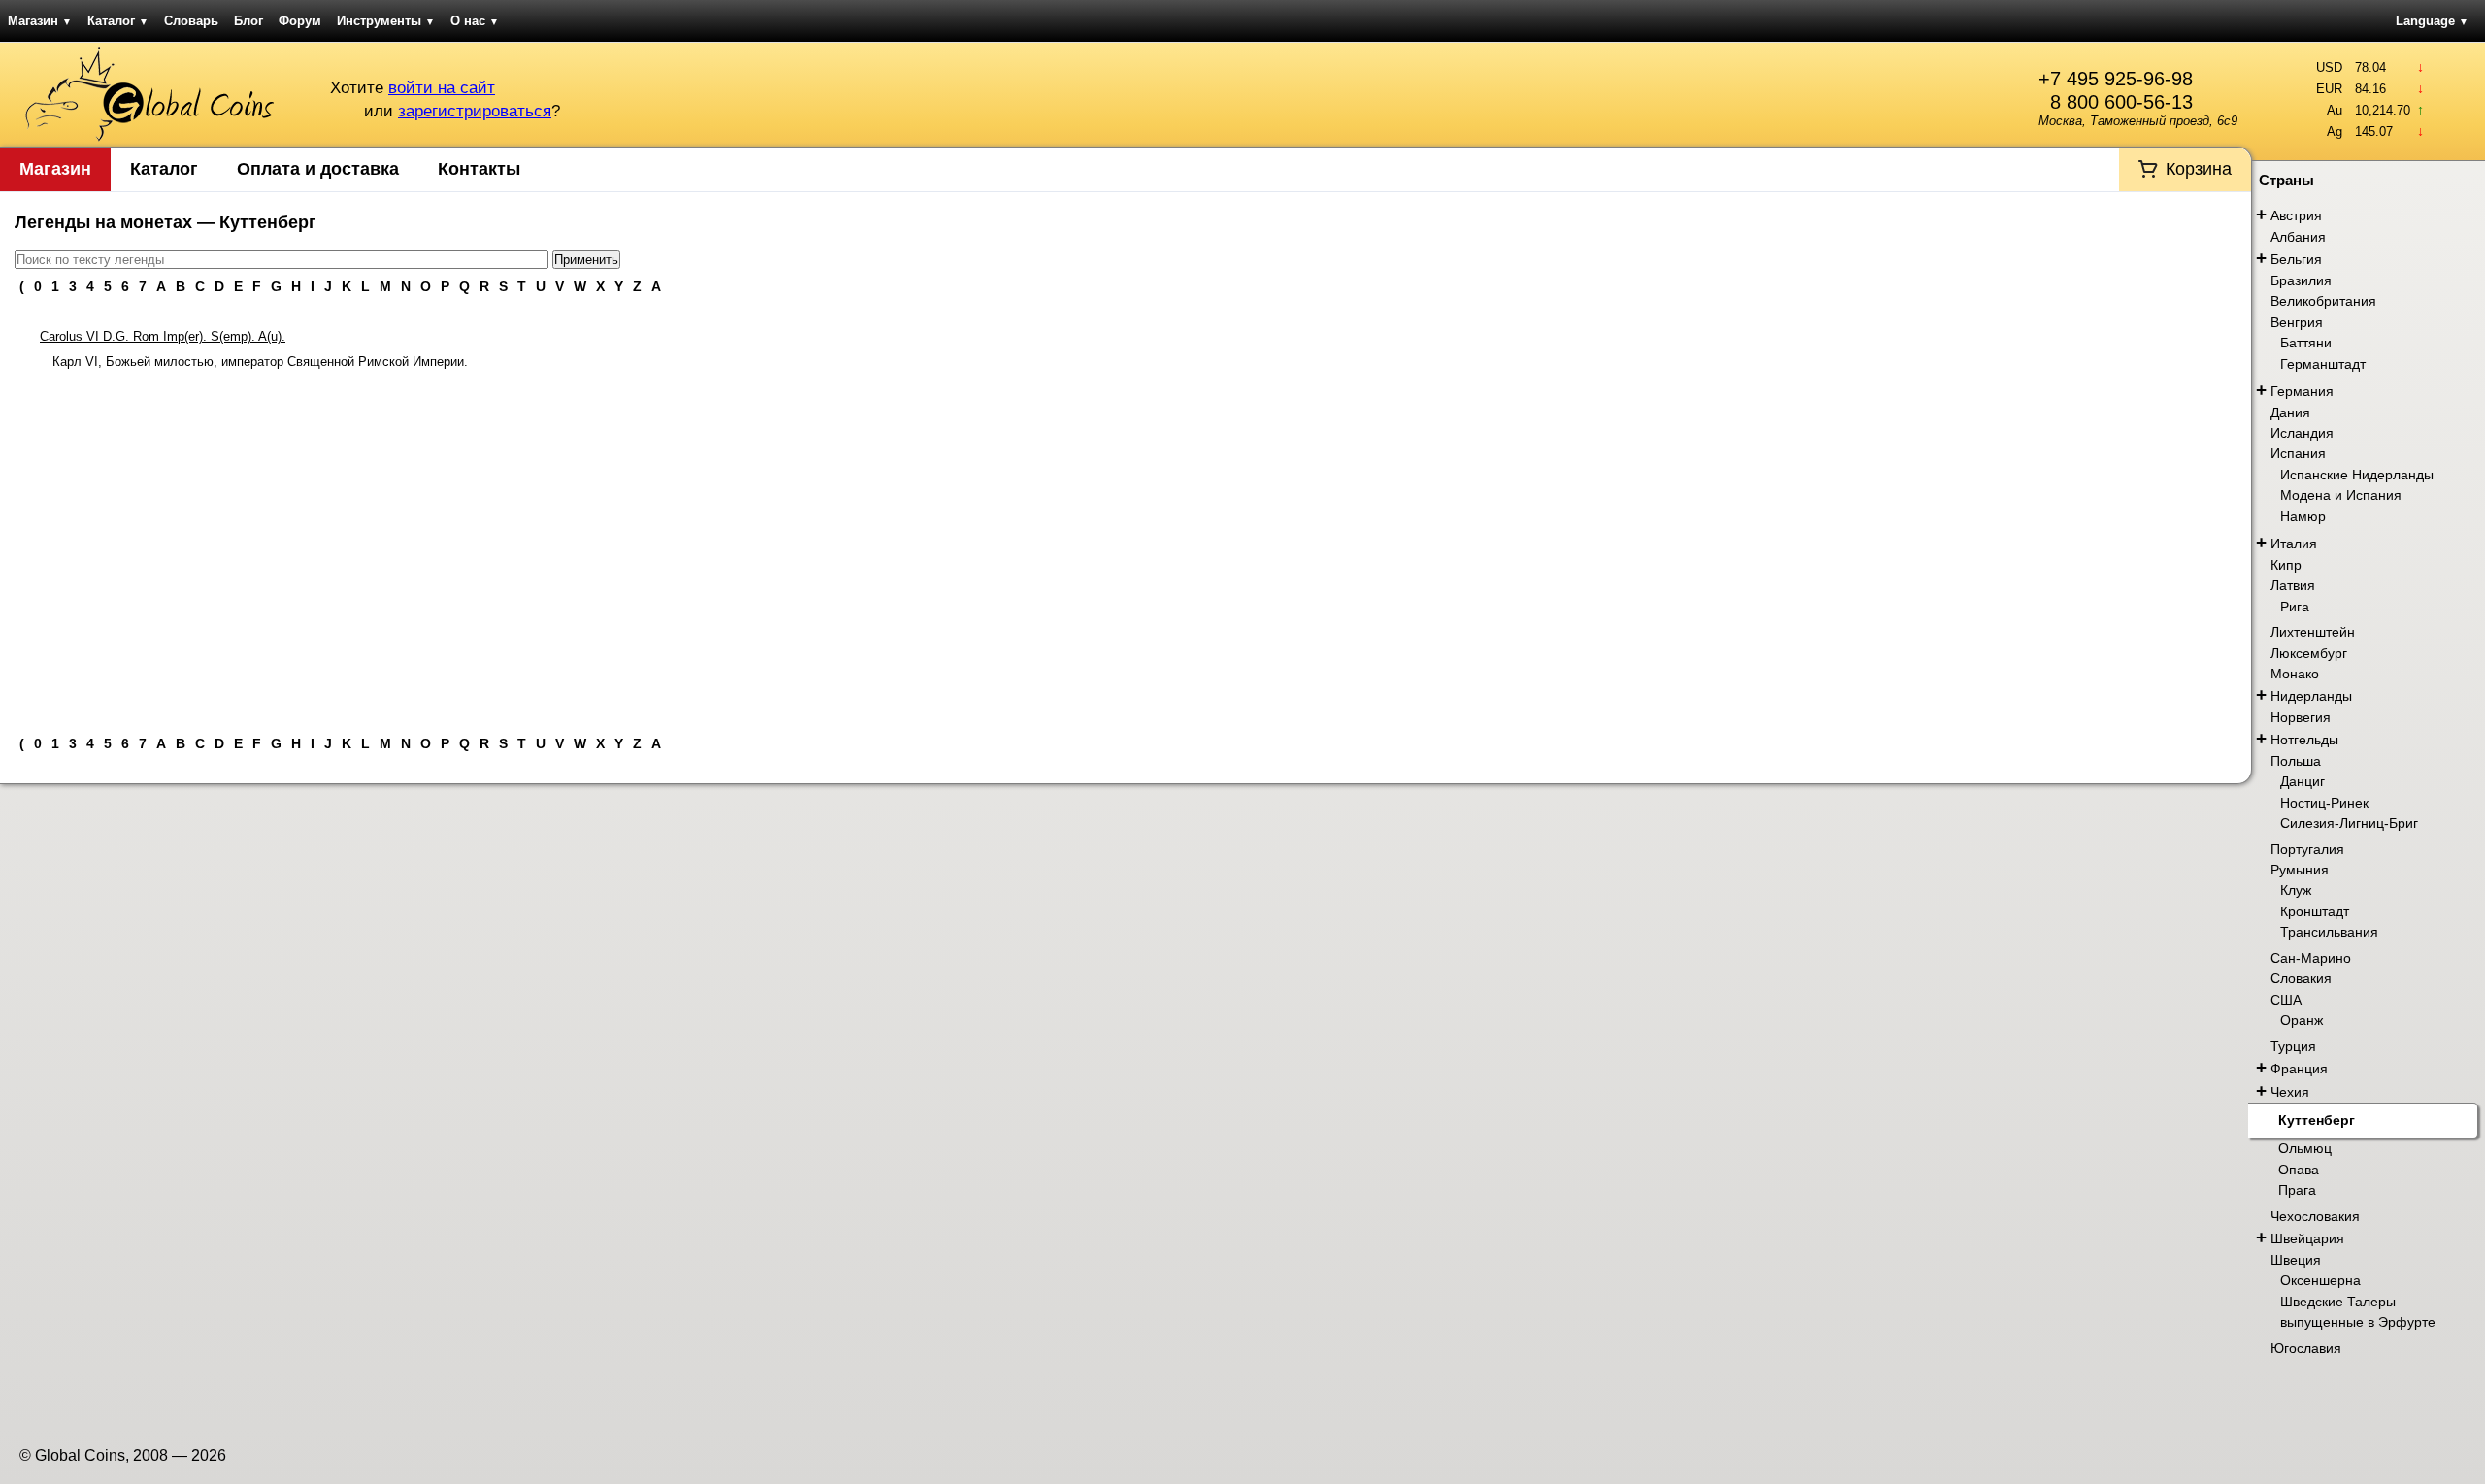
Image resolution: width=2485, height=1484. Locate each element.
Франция (2299, 1069)
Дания (2290, 412)
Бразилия (2301, 280)
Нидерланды (2311, 696)
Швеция (2296, 1260)
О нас (475, 21)
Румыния (2300, 870)
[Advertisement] (1126, 544)
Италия (2294, 544)
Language (2432, 21)
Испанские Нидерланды (2357, 475)
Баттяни (2306, 343)
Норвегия (2301, 717)
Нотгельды (2304, 740)
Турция (2293, 1046)
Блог (248, 21)
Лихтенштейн (2313, 632)
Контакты (479, 169)
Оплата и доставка (318, 169)
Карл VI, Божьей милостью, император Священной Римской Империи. (260, 362)
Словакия (2301, 978)
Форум (300, 21)
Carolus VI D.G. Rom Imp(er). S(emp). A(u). (163, 336)
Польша (2296, 761)
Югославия (2306, 1348)
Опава (2299, 1170)
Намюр (2303, 516)
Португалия (2307, 849)
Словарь (191, 21)
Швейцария (2307, 1238)
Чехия (2290, 1092)
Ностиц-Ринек (2324, 803)
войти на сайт (442, 88)
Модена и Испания (2341, 495)
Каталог (118, 21)
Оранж (2302, 1020)
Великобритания (2323, 301)
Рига (2295, 607)
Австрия (2296, 215)
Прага (2297, 1190)
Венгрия (2297, 322)
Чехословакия (2315, 1216)
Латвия (2293, 585)
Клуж (2296, 890)
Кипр (2286, 565)
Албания (2298, 237)
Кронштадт (2315, 911)
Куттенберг (2317, 1120)
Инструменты (386, 21)
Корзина (2199, 169)
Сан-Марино (2311, 958)
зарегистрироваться (475, 111)
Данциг (2303, 781)
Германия (2302, 391)
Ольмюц (2305, 1148)
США (2286, 1000)
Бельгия (2296, 259)
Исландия (2302, 433)
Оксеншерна (2320, 1280)
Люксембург (2309, 653)
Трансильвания (2329, 932)
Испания (2298, 453)
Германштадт (2323, 364)
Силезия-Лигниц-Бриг (2349, 823)
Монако (2295, 674)
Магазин (40, 21)
